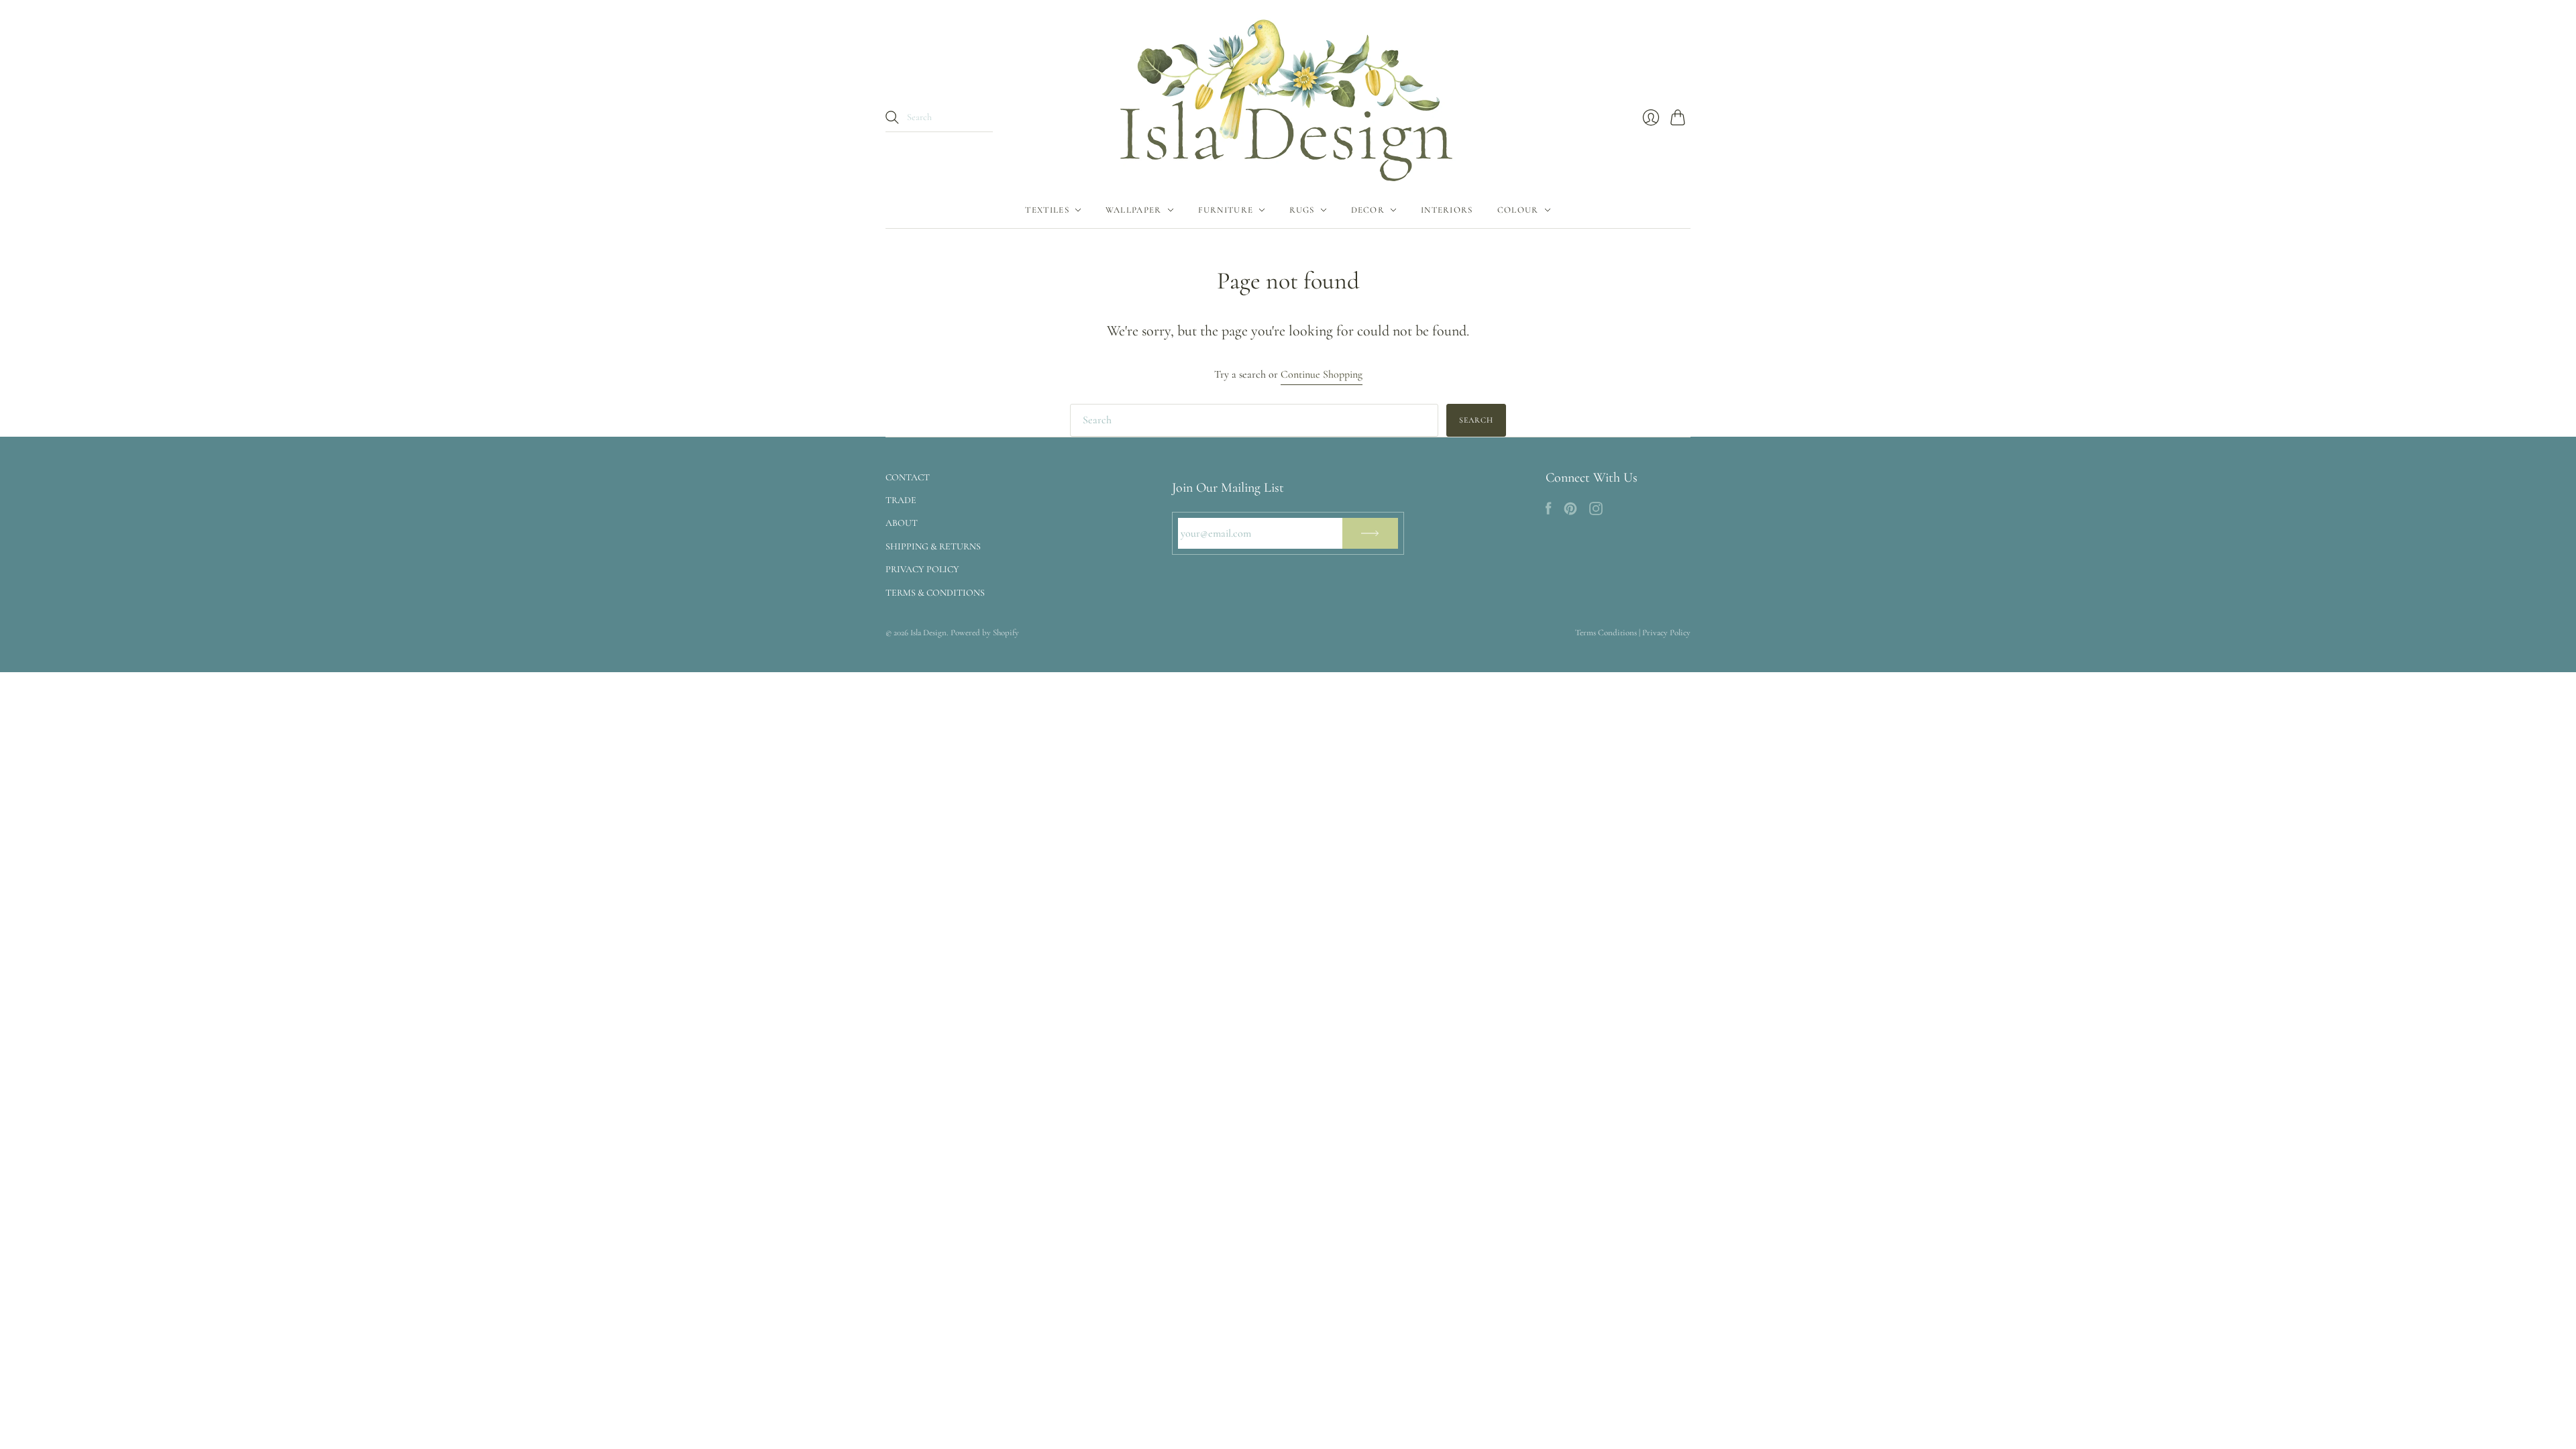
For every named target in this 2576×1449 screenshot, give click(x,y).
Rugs (1302, 210)
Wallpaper (1134, 210)
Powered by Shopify (985, 633)
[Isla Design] (1288, 96)
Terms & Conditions (935, 593)
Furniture (1226, 210)
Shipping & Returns (933, 546)
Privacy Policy (922, 569)
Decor (1368, 210)
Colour (1518, 210)
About (902, 523)
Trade (901, 500)
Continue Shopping (1322, 374)
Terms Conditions (1606, 633)
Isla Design (928, 633)
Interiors (1447, 210)
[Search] (892, 117)
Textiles (1047, 210)
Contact (908, 477)
